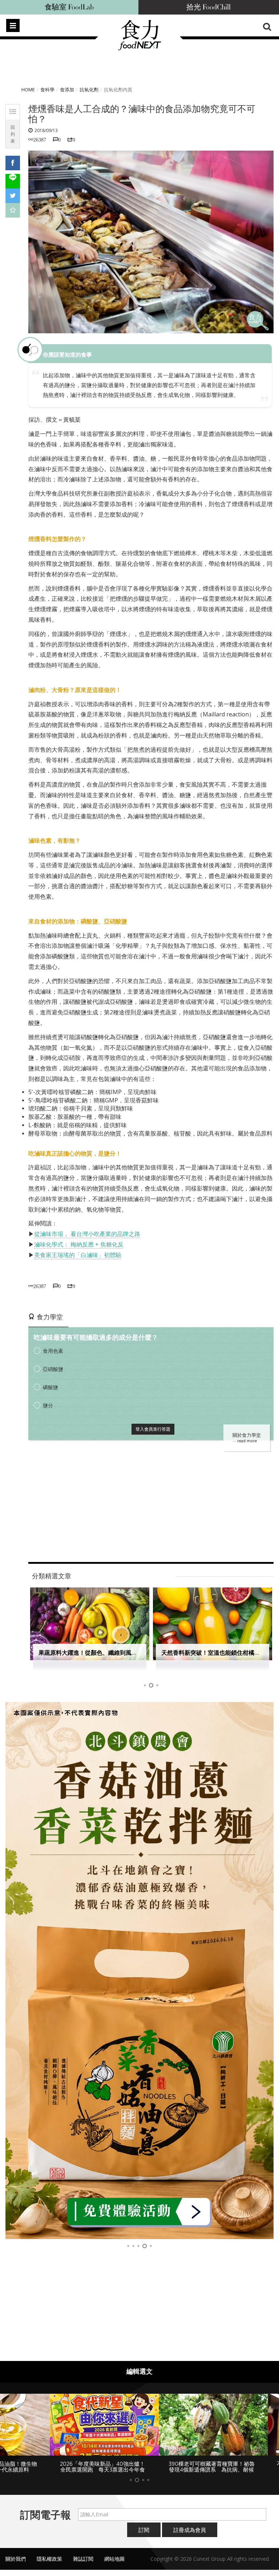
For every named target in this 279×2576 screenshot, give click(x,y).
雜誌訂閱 (83, 2565)
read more (247, 1441)
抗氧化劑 (89, 90)
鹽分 (48, 1405)
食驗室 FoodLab (69, 7)
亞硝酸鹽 (53, 1369)
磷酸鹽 (50, 1387)
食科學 (47, 90)
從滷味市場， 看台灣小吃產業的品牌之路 (87, 1234)
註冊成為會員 (190, 2536)
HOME (28, 90)
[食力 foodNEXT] (139, 48)
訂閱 (144, 2536)
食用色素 (53, 1351)
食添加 (67, 90)
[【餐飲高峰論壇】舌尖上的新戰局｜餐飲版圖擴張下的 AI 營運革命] (139, 1971)
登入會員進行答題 (153, 1429)
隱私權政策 (49, 2565)
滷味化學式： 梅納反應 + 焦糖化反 (79, 1244)
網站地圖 (114, 2565)
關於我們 (16, 2565)
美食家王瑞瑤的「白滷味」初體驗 (78, 1255)
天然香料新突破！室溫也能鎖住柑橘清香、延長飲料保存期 (114, 1653)
